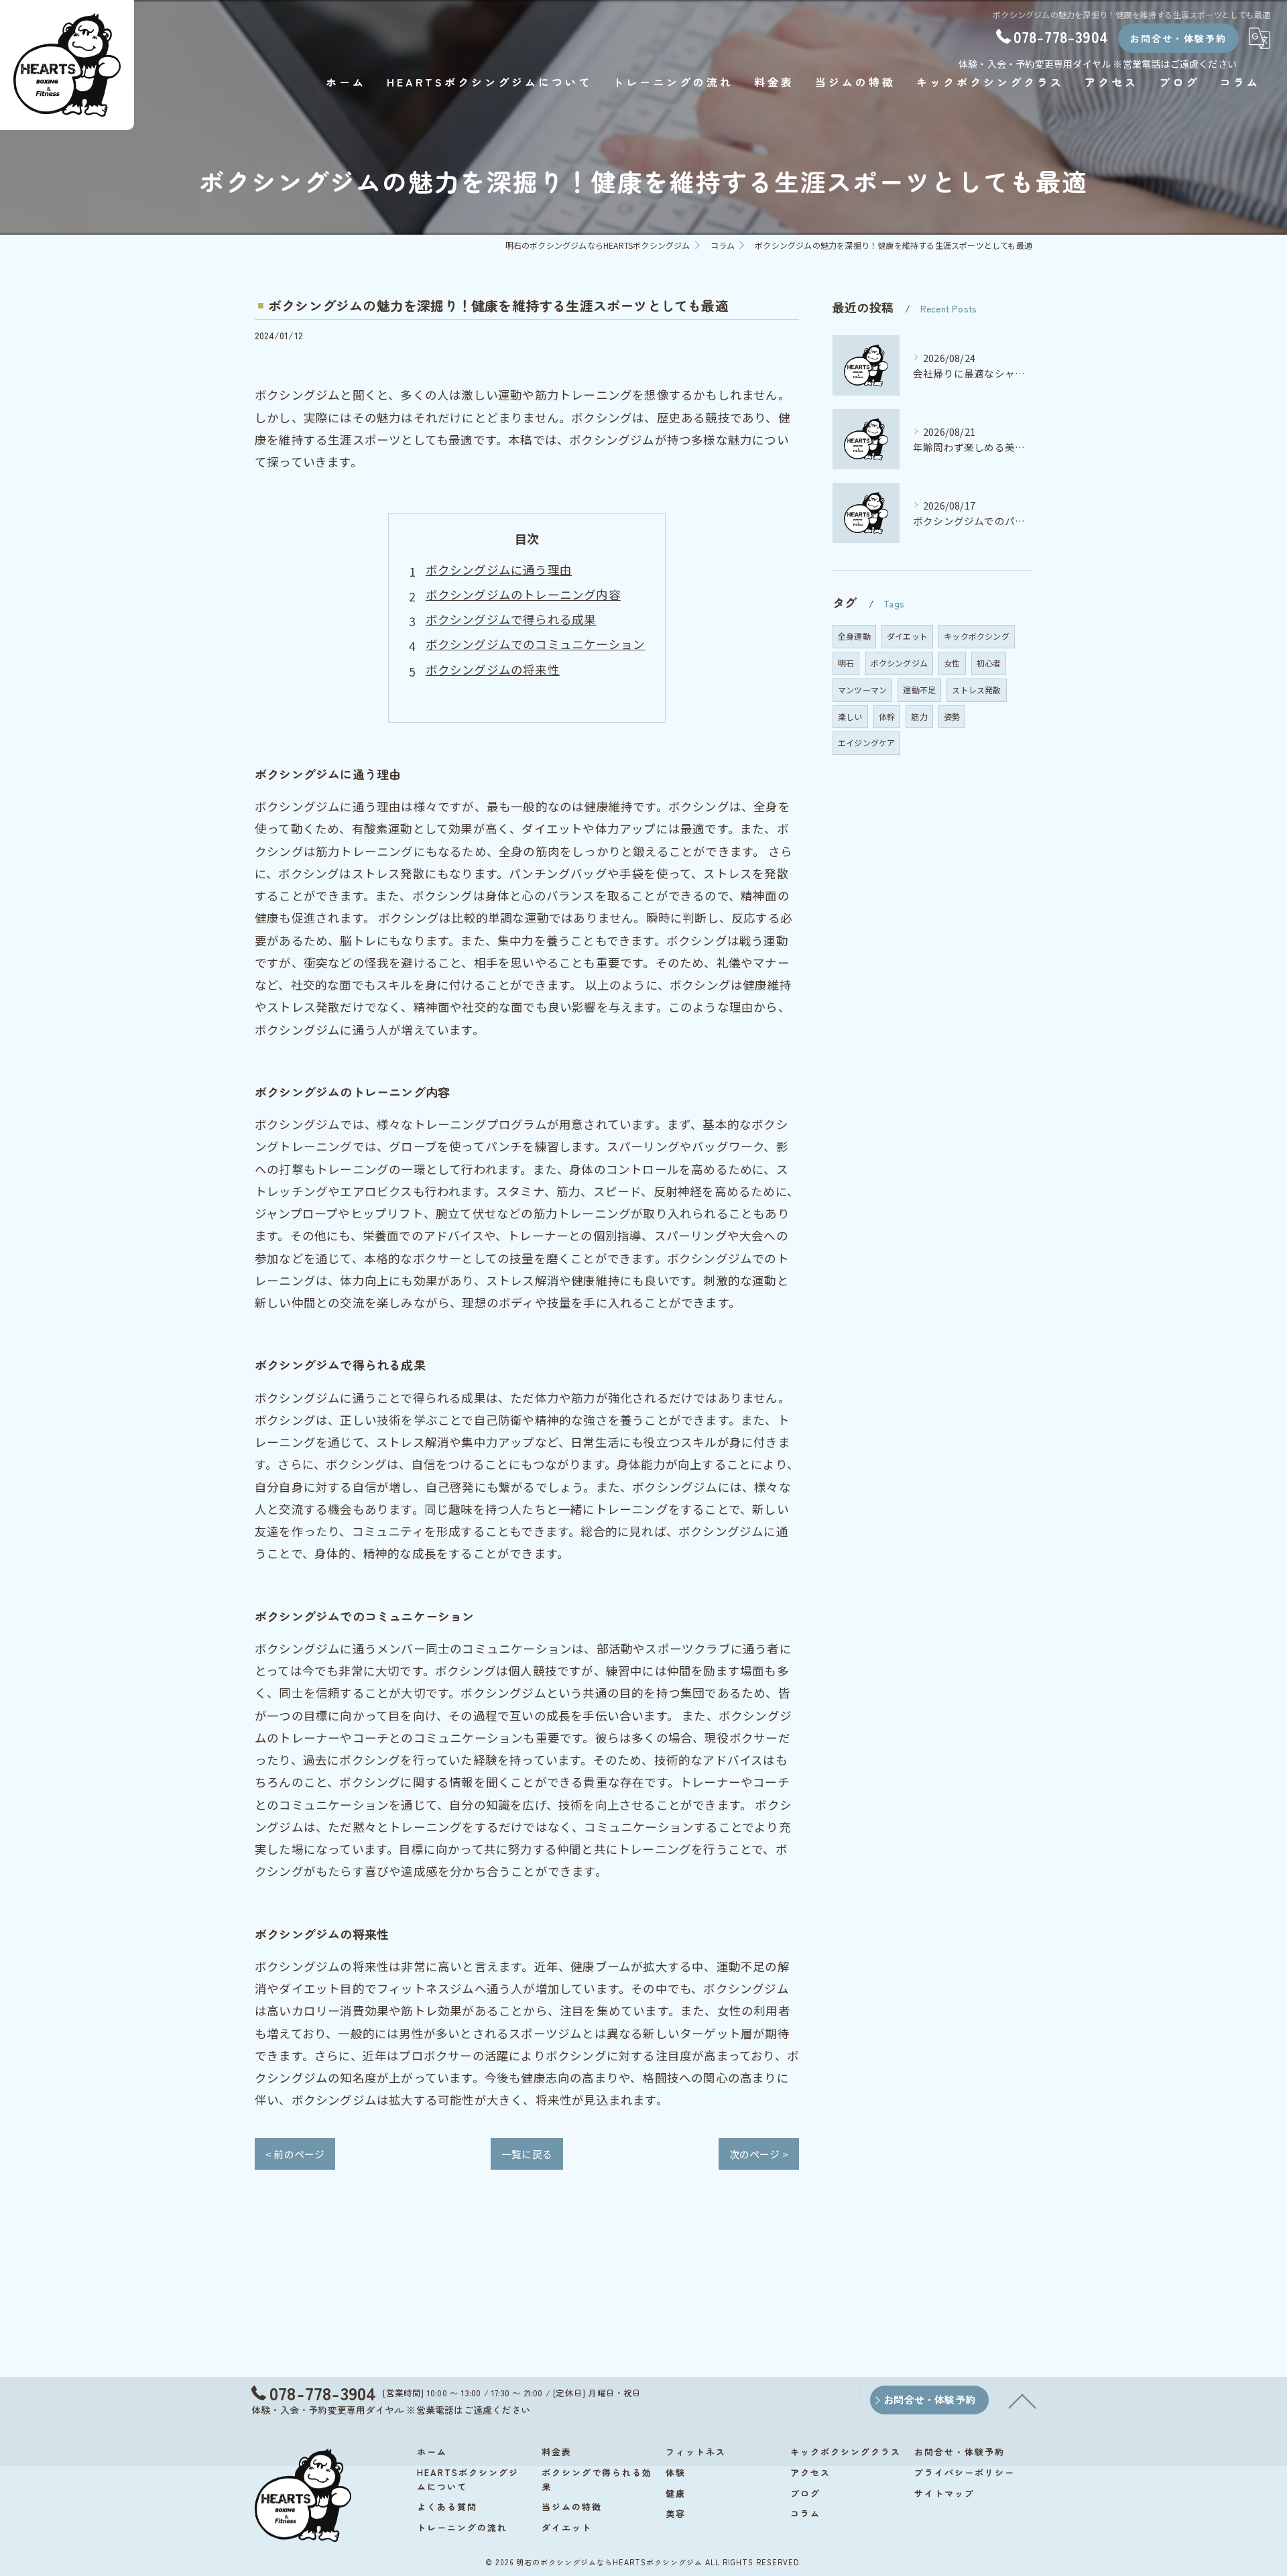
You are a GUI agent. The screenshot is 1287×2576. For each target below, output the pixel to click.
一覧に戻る (527, 2154)
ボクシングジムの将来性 (493, 669)
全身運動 (854, 636)
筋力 (919, 716)
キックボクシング (977, 636)
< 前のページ (295, 2154)
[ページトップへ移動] (1022, 2400)
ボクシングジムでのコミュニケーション (536, 644)
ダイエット (907, 636)
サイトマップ (944, 2493)
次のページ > (759, 2154)
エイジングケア (866, 743)
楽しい (850, 716)
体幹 (887, 716)
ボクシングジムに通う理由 (499, 570)
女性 (952, 663)
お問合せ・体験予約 (1178, 38)
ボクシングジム (899, 663)
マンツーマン (862, 690)
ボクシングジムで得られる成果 (511, 619)
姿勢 (952, 716)
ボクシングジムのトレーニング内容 (523, 594)
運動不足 (919, 690)
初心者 (989, 663)
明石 (846, 663)
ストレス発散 (976, 690)
